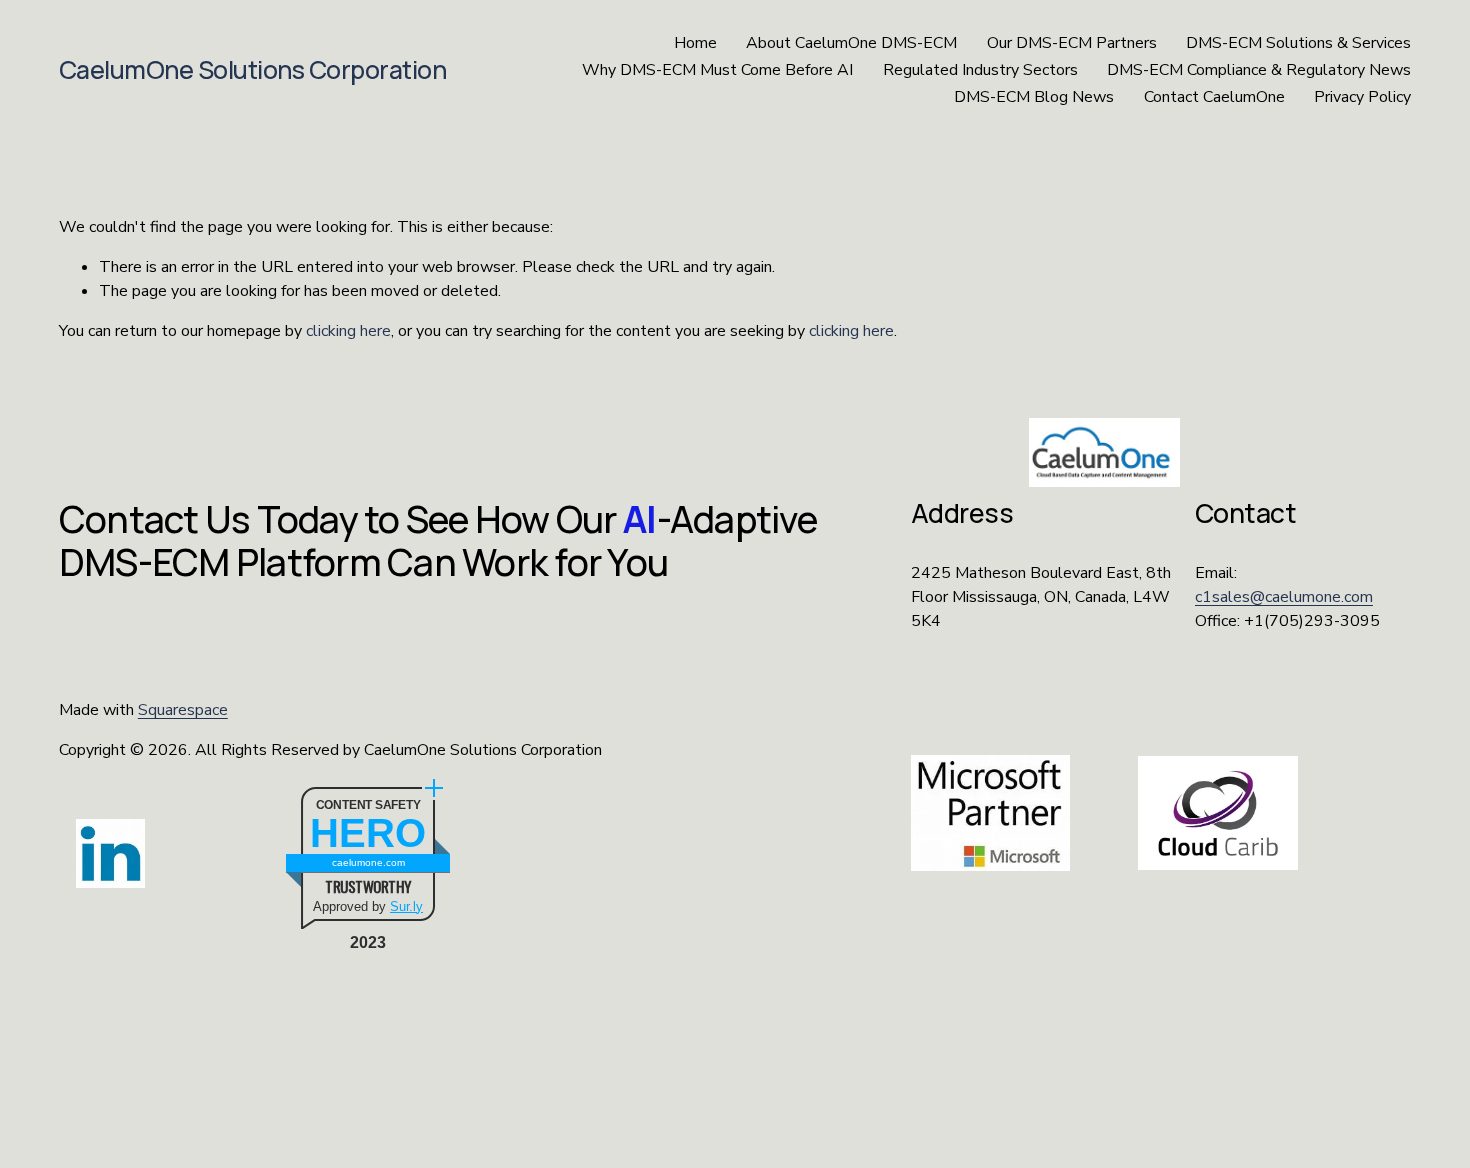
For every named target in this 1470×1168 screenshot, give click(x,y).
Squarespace (183, 710)
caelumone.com (368, 862)
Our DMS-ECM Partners (1072, 43)
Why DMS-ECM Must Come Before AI (717, 70)
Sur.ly (406, 906)
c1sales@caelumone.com (1284, 597)
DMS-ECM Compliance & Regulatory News (1259, 70)
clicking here (348, 331)
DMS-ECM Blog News (1034, 97)
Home (695, 43)
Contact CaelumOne (1214, 97)
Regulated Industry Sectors (980, 70)
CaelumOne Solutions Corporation (253, 69)
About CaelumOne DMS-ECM (851, 43)
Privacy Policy (1362, 97)
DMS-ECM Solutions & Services (1298, 43)
